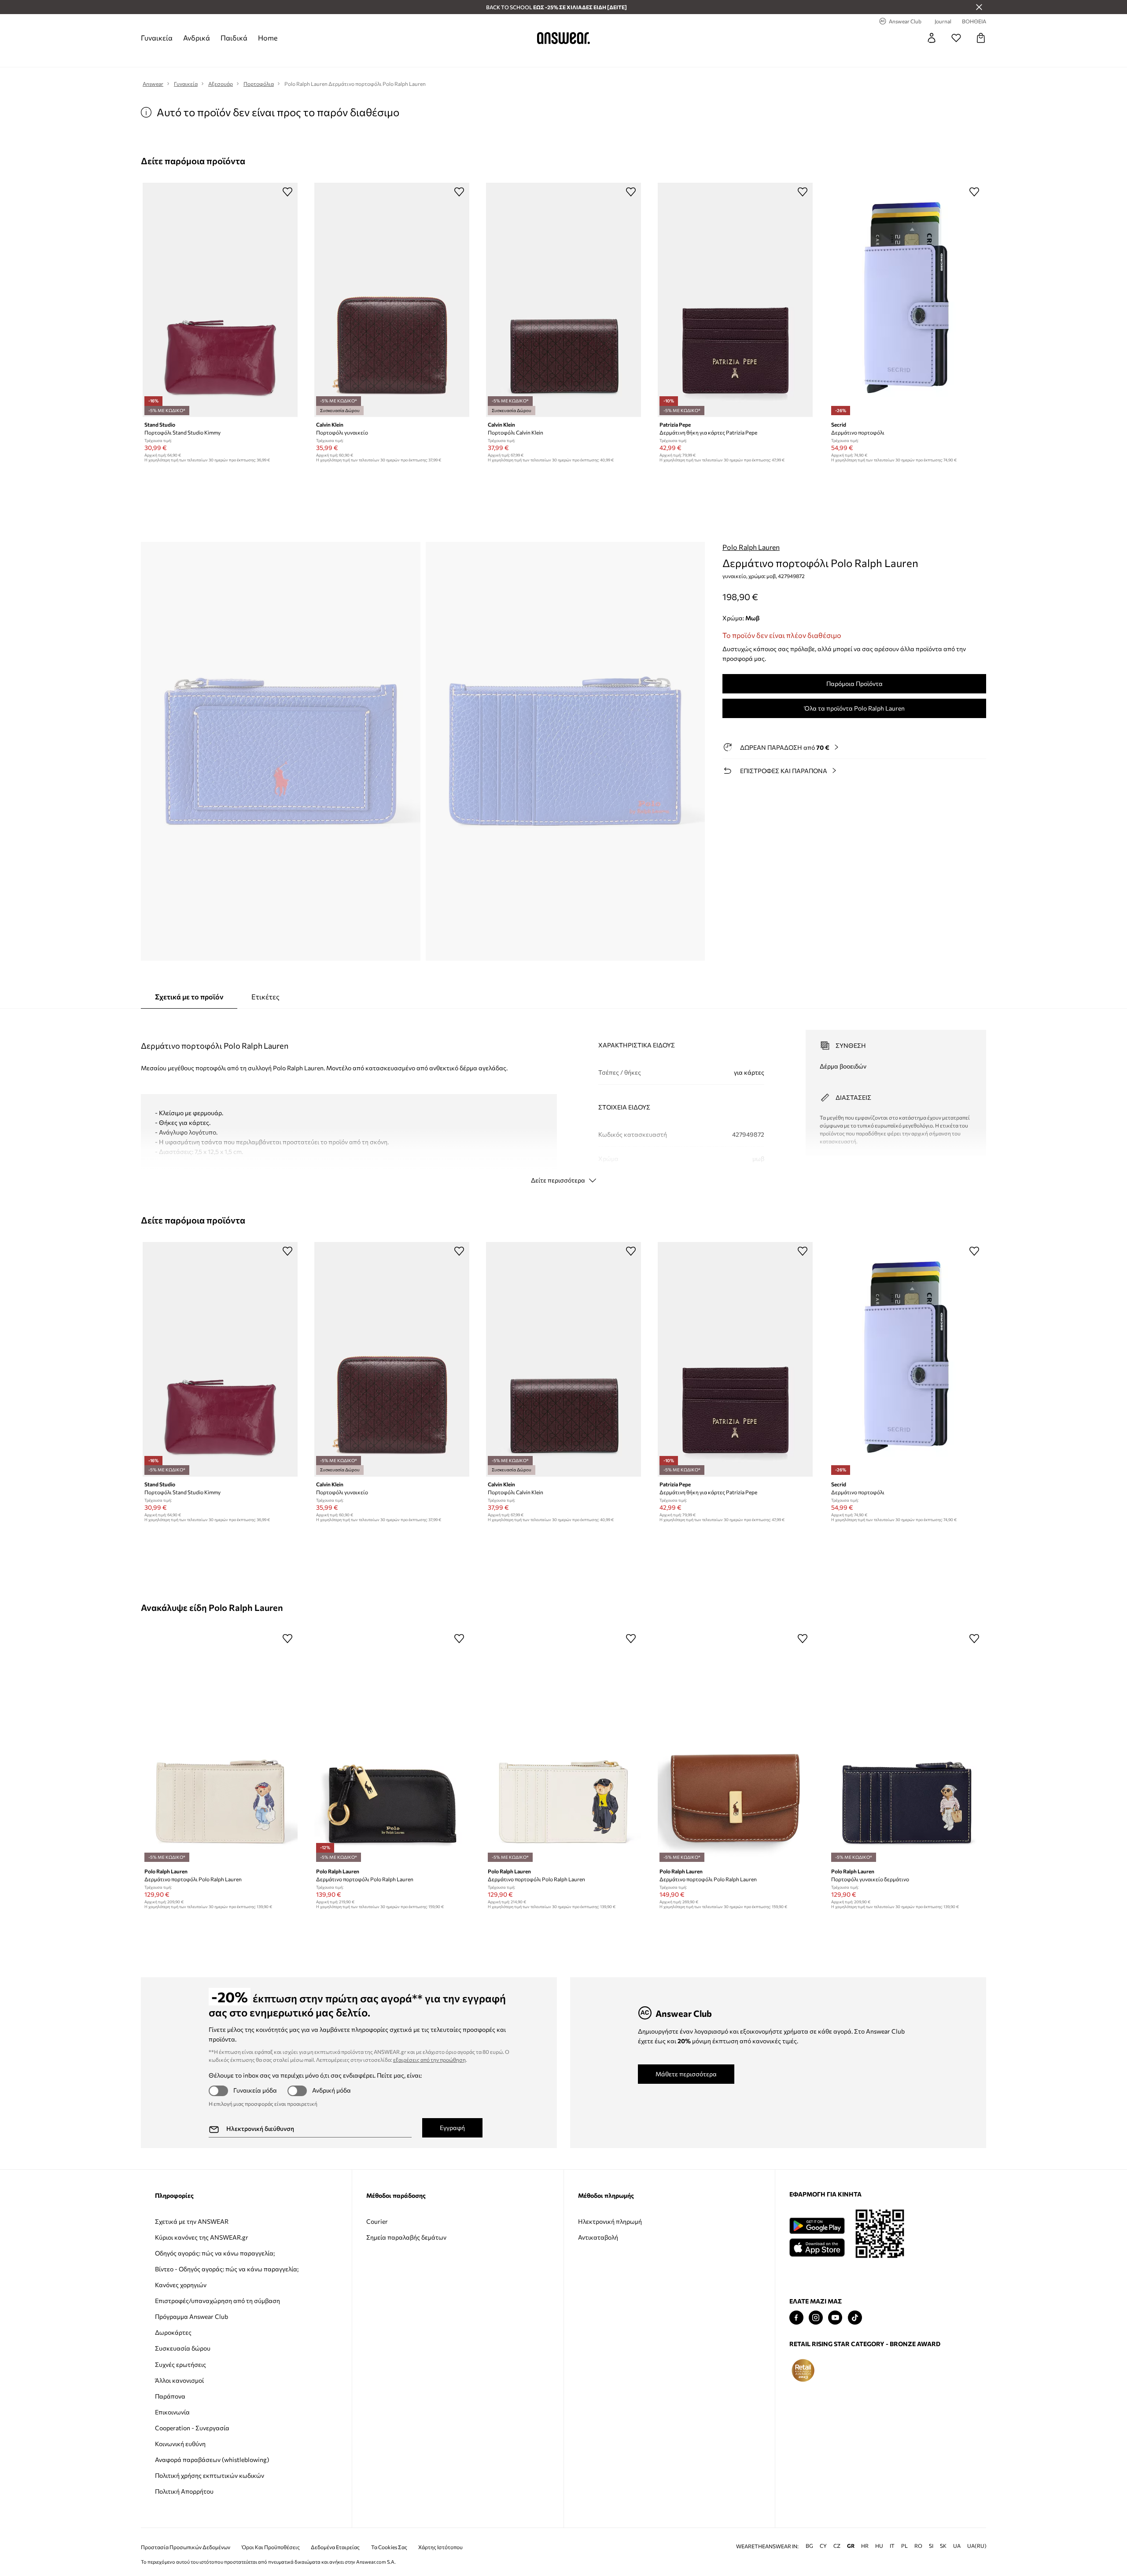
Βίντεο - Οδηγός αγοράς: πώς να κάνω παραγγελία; (227, 2269)
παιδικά (234, 38)
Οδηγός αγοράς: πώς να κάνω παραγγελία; (215, 2253)
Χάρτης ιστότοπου (440, 2547)
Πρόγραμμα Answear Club (192, 2316)
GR (851, 2546)
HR (865, 2546)
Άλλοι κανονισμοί (179, 2380)
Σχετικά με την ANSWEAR (192, 2221)
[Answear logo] (563, 38)
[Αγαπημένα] (956, 38)
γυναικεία (157, 38)
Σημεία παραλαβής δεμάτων (406, 2237)
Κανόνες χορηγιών (181, 2285)
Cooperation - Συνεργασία (192, 2428)
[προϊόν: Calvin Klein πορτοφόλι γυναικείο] (392, 300)
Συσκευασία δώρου (183, 2348)
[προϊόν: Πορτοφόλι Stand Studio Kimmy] (220, 300)
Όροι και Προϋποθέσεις (271, 2547)
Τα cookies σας (389, 2547)
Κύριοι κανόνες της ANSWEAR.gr (202, 2237)
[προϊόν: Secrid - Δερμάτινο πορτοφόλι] (907, 300)
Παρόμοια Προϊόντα (854, 684)
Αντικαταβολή (598, 2237)
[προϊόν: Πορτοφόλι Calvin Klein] (563, 300)
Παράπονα (170, 2396)
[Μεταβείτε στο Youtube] (835, 2318)
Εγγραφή (452, 2128)
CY (823, 2546)
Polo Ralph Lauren (751, 547)
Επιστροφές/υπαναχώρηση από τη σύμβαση (217, 2301)
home (268, 38)
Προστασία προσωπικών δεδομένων (186, 2547)
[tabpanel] (563, 1099)
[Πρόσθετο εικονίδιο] (803, 2370)
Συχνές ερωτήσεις (180, 2364)
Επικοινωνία (172, 2412)
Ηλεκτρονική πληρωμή (610, 2221)
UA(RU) (977, 2546)
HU (879, 2546)
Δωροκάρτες (173, 2332)
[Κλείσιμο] (979, 7)
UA (957, 2546)
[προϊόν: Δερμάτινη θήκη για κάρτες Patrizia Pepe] (735, 300)
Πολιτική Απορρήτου (184, 2491)
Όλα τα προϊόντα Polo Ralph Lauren (854, 708)
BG (809, 2546)
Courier (377, 2221)
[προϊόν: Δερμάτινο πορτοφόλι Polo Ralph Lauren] (220, 1747)
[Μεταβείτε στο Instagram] (816, 2318)
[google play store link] (817, 2226)
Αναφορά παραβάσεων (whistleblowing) (212, 2460)
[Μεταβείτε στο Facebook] (796, 2318)
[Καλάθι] (981, 38)
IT (892, 2546)
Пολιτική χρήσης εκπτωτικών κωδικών (210, 2475)
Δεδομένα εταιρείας (335, 2547)
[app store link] (817, 2246)
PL (904, 2546)
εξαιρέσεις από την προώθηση (429, 2060)
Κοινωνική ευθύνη (180, 2444)
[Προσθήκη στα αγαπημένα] (287, 192)
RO (918, 2546)
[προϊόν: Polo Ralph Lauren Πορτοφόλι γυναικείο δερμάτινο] (907, 1747)
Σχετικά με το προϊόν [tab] (189, 997)
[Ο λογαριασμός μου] (932, 38)
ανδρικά (197, 38)
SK (943, 2546)
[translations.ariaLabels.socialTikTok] (855, 2318)
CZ (837, 2546)
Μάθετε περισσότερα (686, 2074)
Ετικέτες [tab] (265, 997)
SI (931, 2546)
